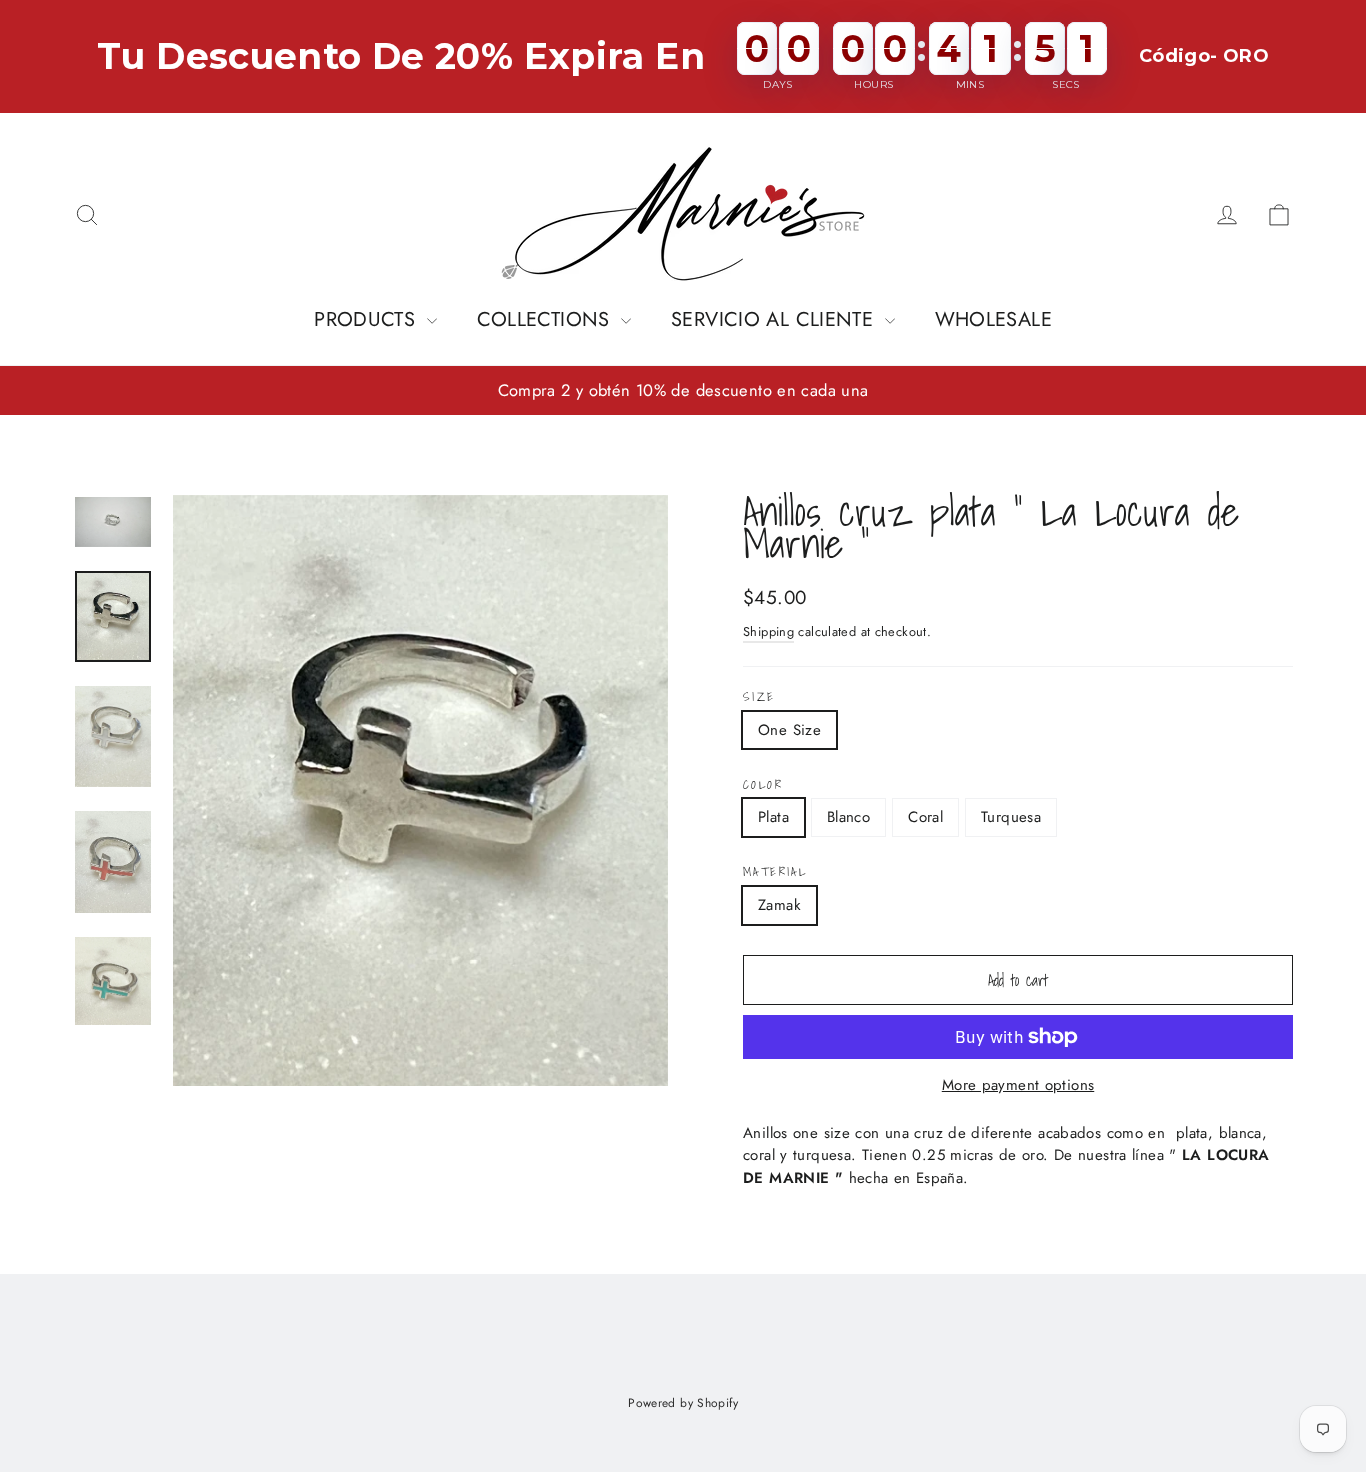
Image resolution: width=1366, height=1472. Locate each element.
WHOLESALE (993, 319)
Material (775, 872)
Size (759, 697)
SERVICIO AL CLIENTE (775, 319)
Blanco (848, 817)
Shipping (768, 631)
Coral (925, 817)
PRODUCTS (367, 319)
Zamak (779, 905)
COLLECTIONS (547, 319)
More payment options (1018, 1085)
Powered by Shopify (683, 1403)
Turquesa (1011, 817)
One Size (789, 730)
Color (763, 785)
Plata (773, 817)
